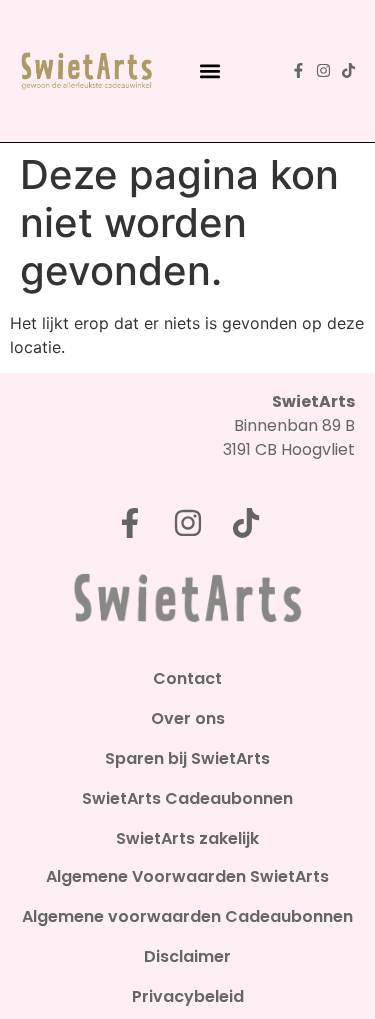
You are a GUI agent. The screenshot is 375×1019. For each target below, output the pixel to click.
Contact (187, 679)
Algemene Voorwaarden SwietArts (187, 877)
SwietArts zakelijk (187, 839)
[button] (210, 70)
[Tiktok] (348, 70)
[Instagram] (323, 70)
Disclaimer (187, 957)
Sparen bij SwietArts (187, 759)
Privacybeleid (188, 997)
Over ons (188, 719)
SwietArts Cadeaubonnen (187, 799)
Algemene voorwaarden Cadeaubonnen (187, 917)
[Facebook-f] (298, 70)
